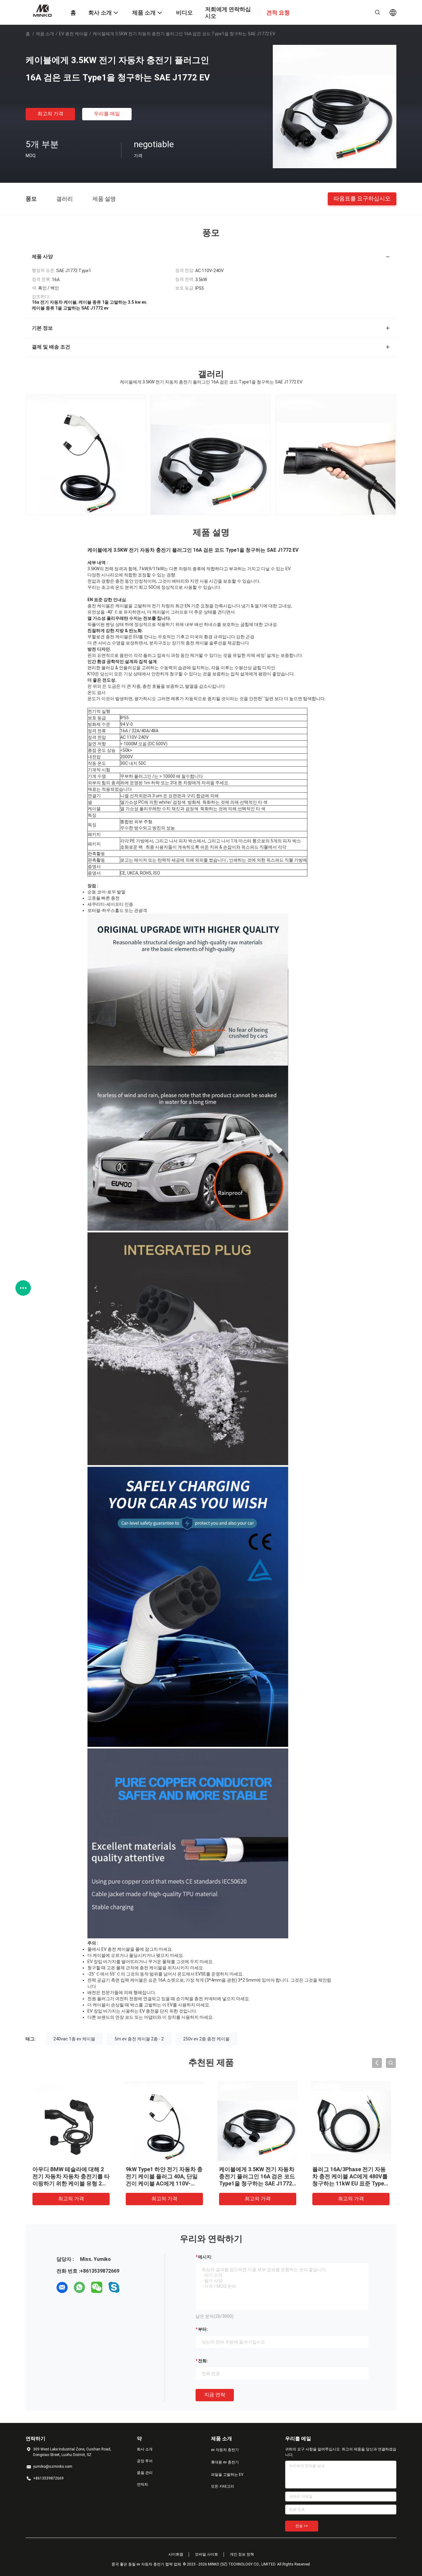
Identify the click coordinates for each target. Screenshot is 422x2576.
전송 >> (302, 2526)
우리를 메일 (107, 114)
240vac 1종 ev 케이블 (74, 2039)
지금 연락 (215, 2395)
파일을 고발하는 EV (227, 2475)
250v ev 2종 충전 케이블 (206, 2039)
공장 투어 (145, 2461)
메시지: (205, 2257)
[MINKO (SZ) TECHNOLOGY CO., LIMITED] (44, 10)
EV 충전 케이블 (73, 34)
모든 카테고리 (223, 2486)
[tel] (131, 2287)
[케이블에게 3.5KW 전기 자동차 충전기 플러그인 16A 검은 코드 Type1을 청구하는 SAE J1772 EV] (335, 106)
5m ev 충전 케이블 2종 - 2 (139, 2039)
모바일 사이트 (207, 2554)
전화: (203, 2361)
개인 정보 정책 (242, 2554)
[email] (62, 2287)
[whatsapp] (79, 2287)
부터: (203, 2329)
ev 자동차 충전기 (225, 2450)
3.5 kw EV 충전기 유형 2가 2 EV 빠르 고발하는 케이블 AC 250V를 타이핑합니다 (351, 2176)
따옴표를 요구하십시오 (362, 198)
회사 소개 (145, 2449)
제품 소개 (45, 34)
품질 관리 (145, 2473)
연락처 (142, 2484)
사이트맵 (176, 2554)
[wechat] (97, 2287)
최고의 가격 (50, 114)
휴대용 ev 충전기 (225, 2462)
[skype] (114, 2287)
